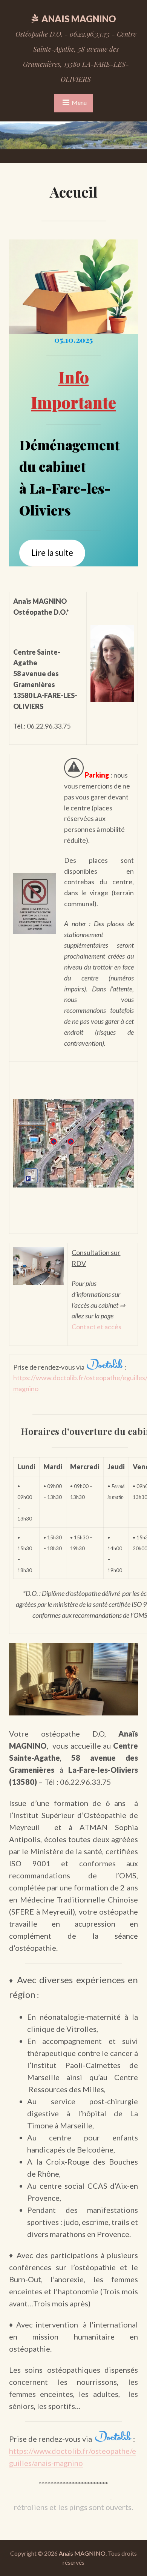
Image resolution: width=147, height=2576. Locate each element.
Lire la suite (52, 553)
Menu (79, 102)
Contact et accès (96, 1327)
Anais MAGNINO (79, 19)
